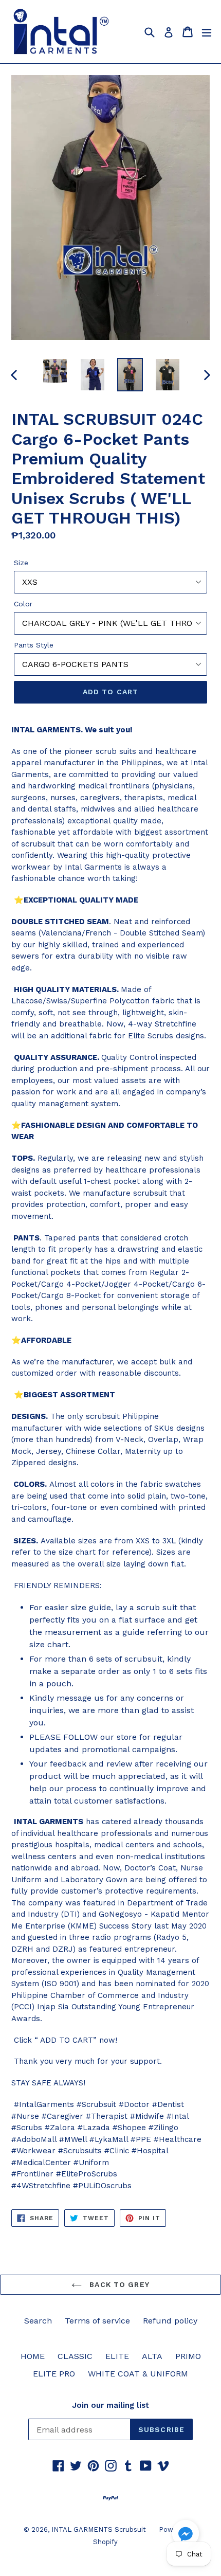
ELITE (117, 2356)
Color (23, 604)
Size (21, 563)
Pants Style (34, 645)
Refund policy (170, 2321)
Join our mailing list (110, 2405)
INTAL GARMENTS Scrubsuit (99, 2529)
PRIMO (188, 2356)
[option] (55, 371)
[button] (186, 2535)
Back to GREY (118, 2284)
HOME (33, 2356)
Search (38, 2321)
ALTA (152, 2356)
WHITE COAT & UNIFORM (138, 2374)
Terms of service (97, 2321)
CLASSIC (75, 2356)
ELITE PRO (54, 2374)
